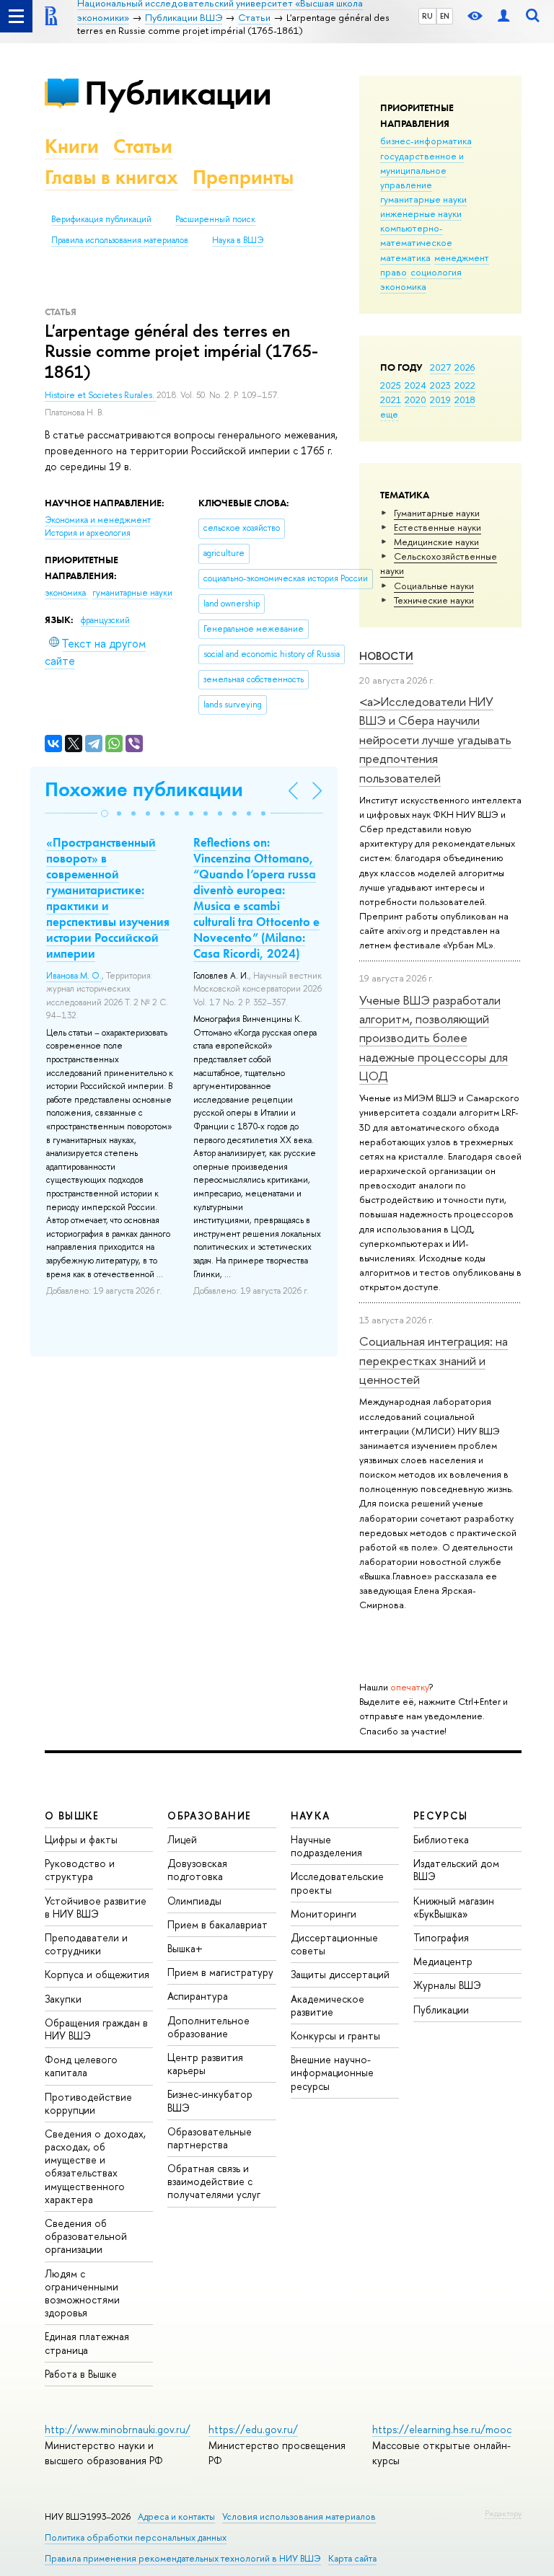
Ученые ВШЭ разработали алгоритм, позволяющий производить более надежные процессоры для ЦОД (434, 1038)
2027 (440, 367)
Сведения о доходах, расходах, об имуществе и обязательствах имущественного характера (95, 2166)
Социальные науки (434, 586)
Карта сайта (352, 2558)
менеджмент (462, 257)
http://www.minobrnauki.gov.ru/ (118, 2429)
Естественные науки (438, 527)
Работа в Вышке (81, 2374)
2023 (440, 385)
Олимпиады (194, 1901)
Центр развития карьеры (205, 2064)
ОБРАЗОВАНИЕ (209, 1816)
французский (105, 620)
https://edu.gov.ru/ (253, 2429)
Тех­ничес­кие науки (434, 600)
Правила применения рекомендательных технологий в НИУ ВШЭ (183, 2558)
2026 (465, 367)
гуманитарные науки (423, 199)
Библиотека (441, 1839)
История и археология (88, 533)
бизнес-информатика (426, 141)
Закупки (63, 1999)
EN (445, 16)
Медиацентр (443, 1961)
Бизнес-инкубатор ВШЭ (210, 2100)
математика (405, 257)
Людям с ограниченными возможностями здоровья (82, 2293)
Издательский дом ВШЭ (456, 1870)
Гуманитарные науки (437, 513)
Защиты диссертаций (340, 1974)
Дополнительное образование (208, 2027)
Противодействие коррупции (88, 2103)
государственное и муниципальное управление (422, 170)
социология (436, 272)
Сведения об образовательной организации (86, 2236)
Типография (441, 1937)
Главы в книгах (111, 177)
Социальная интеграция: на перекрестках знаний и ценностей (434, 1360)
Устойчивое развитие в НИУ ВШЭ (96, 1907)
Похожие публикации (144, 789)
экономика (403, 286)
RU (427, 16)
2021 (391, 400)
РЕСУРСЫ (441, 1816)
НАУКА (311, 1816)
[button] (105, 813)
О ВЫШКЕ (72, 1816)
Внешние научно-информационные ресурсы (332, 2072)
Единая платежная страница (87, 2343)
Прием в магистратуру (220, 1972)
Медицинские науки (436, 542)
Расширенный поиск (215, 219)
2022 (465, 385)
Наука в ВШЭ (238, 240)
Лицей (182, 1839)
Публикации (178, 93)
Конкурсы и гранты (335, 2035)
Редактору (503, 2513)
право (393, 272)
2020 (415, 400)
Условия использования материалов (299, 2517)
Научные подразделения (326, 1846)
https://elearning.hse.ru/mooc (442, 2429)
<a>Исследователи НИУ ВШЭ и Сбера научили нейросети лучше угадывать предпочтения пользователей (435, 739)
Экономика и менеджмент (98, 520)
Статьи (143, 146)
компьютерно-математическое (416, 235)
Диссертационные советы (334, 1944)
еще (389, 414)
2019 (440, 400)
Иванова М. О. (74, 976)
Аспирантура (198, 1996)
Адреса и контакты (176, 2517)
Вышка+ (185, 1948)
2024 (415, 385)
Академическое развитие (327, 2005)
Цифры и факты (81, 1839)
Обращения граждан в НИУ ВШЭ (96, 2029)
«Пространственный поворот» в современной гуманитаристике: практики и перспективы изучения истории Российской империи (108, 898)
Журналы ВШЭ (447, 1985)
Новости (386, 656)
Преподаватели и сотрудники (86, 1944)
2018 (465, 400)
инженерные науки (421, 213)
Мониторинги (324, 1914)
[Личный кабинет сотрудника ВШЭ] (504, 16)
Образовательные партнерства (210, 2138)
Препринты (243, 177)
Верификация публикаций (101, 219)
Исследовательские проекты (337, 1883)
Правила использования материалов (120, 240)
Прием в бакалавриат (217, 1924)
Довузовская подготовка (197, 1870)
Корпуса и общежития (97, 1974)
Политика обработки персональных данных (136, 2537)
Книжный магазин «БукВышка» (454, 1907)
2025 (391, 385)
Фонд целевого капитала (81, 2066)
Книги (72, 146)
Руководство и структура (80, 1870)
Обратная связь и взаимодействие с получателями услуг (214, 2181)
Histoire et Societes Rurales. (101, 395)
